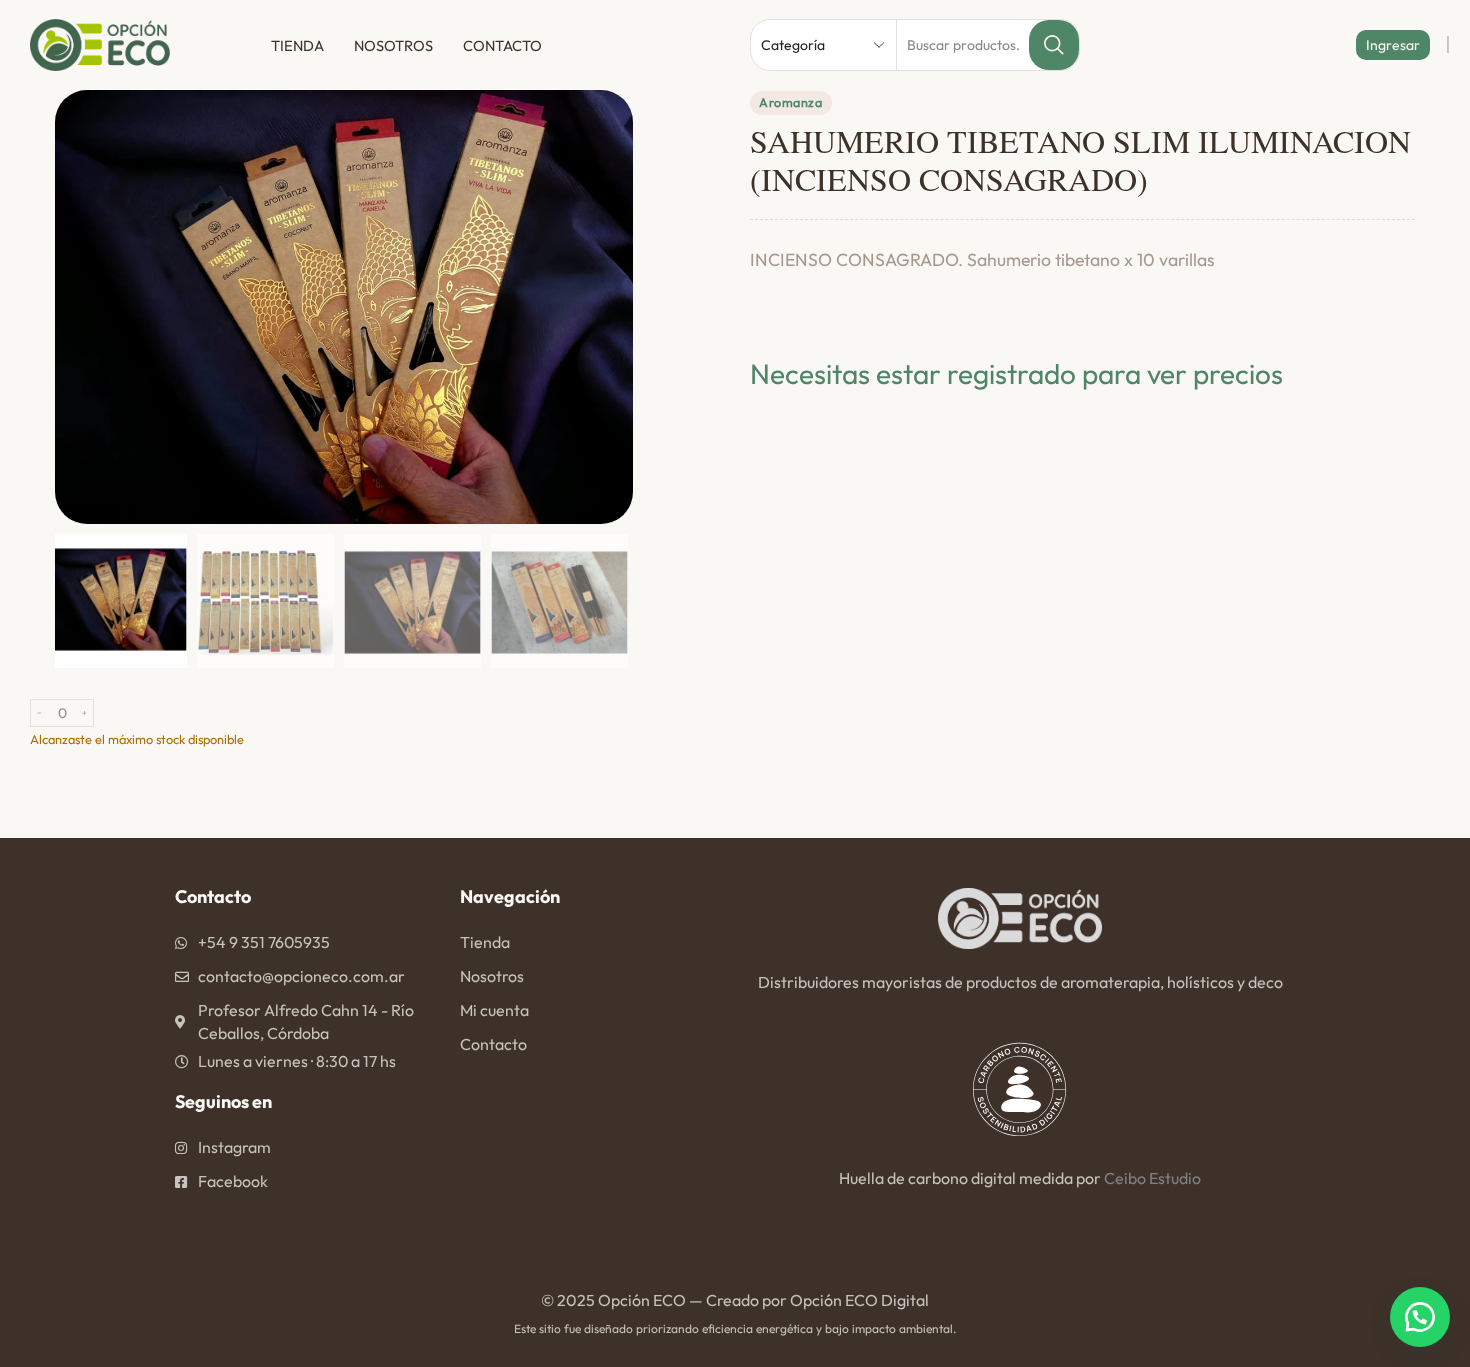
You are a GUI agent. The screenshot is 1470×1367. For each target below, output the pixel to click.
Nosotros (393, 45)
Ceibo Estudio (1152, 1178)
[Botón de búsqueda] (1054, 45)
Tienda (297, 45)
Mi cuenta (494, 1010)
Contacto (502, 45)
